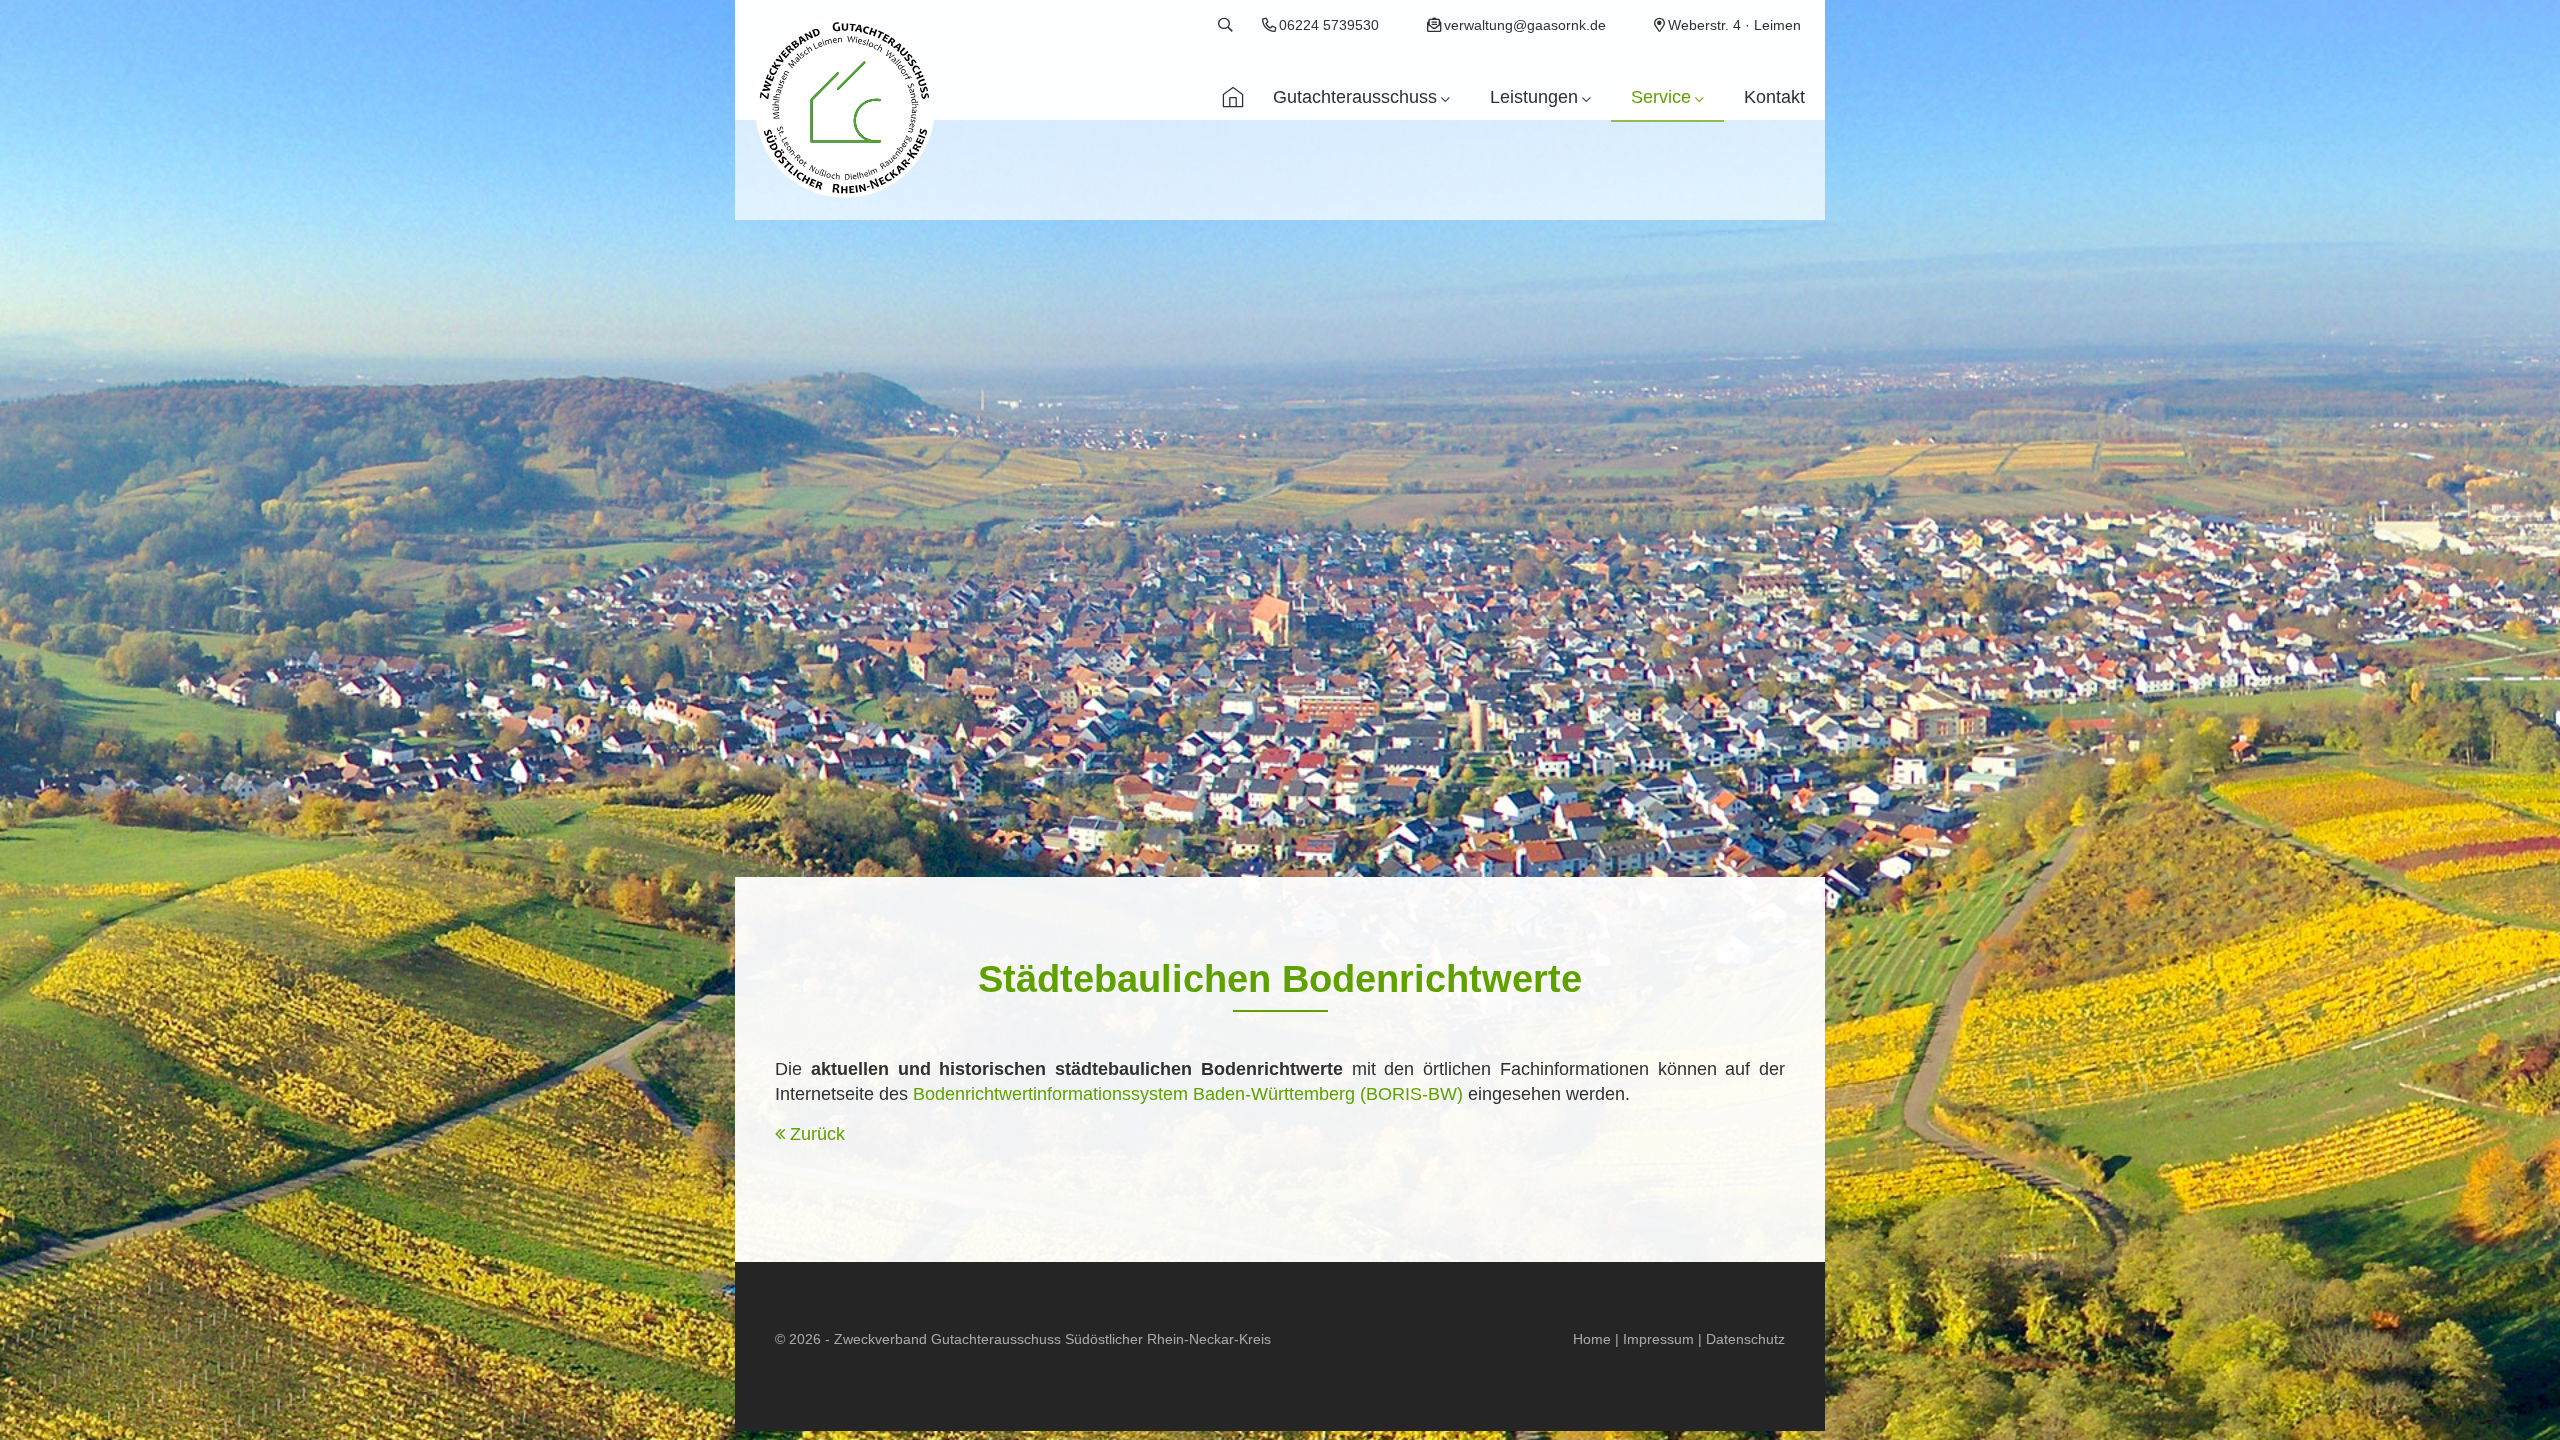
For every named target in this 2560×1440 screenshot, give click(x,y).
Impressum (1658, 1339)
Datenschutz (1745, 1339)
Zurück (817, 1134)
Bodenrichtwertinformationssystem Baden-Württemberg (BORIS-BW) (1188, 1094)
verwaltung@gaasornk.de (1525, 25)
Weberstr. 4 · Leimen (1734, 25)
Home (1592, 1339)
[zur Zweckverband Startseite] (845, 112)
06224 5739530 (1329, 25)
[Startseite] (1233, 100)
